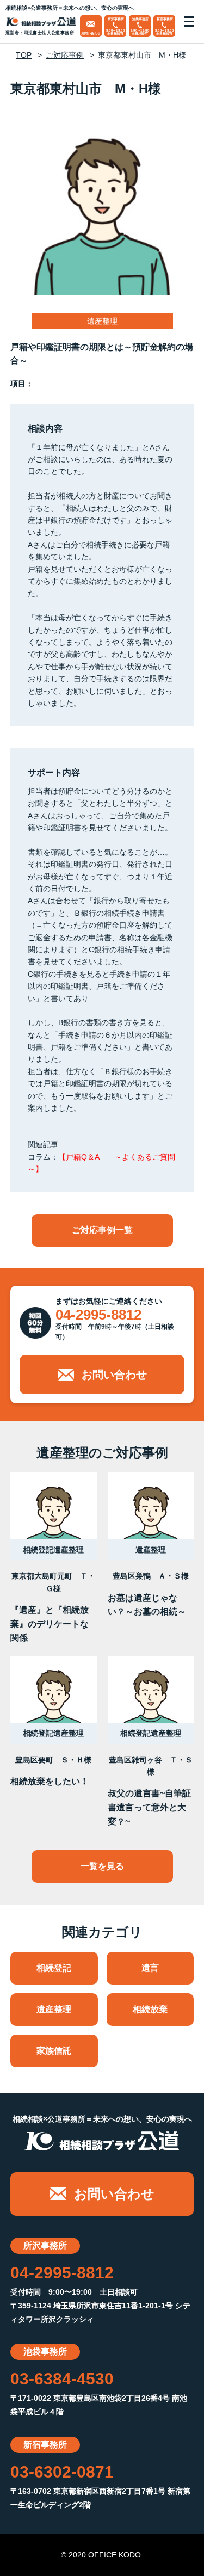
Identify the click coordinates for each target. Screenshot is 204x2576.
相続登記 (54, 1968)
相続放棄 (150, 2009)
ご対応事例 (65, 55)
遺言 (150, 1968)
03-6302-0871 (62, 2472)
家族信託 (54, 2051)
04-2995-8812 (98, 1315)
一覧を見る (102, 1866)
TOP (24, 55)
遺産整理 (54, 2009)
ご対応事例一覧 (102, 1230)
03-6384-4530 (62, 2379)
